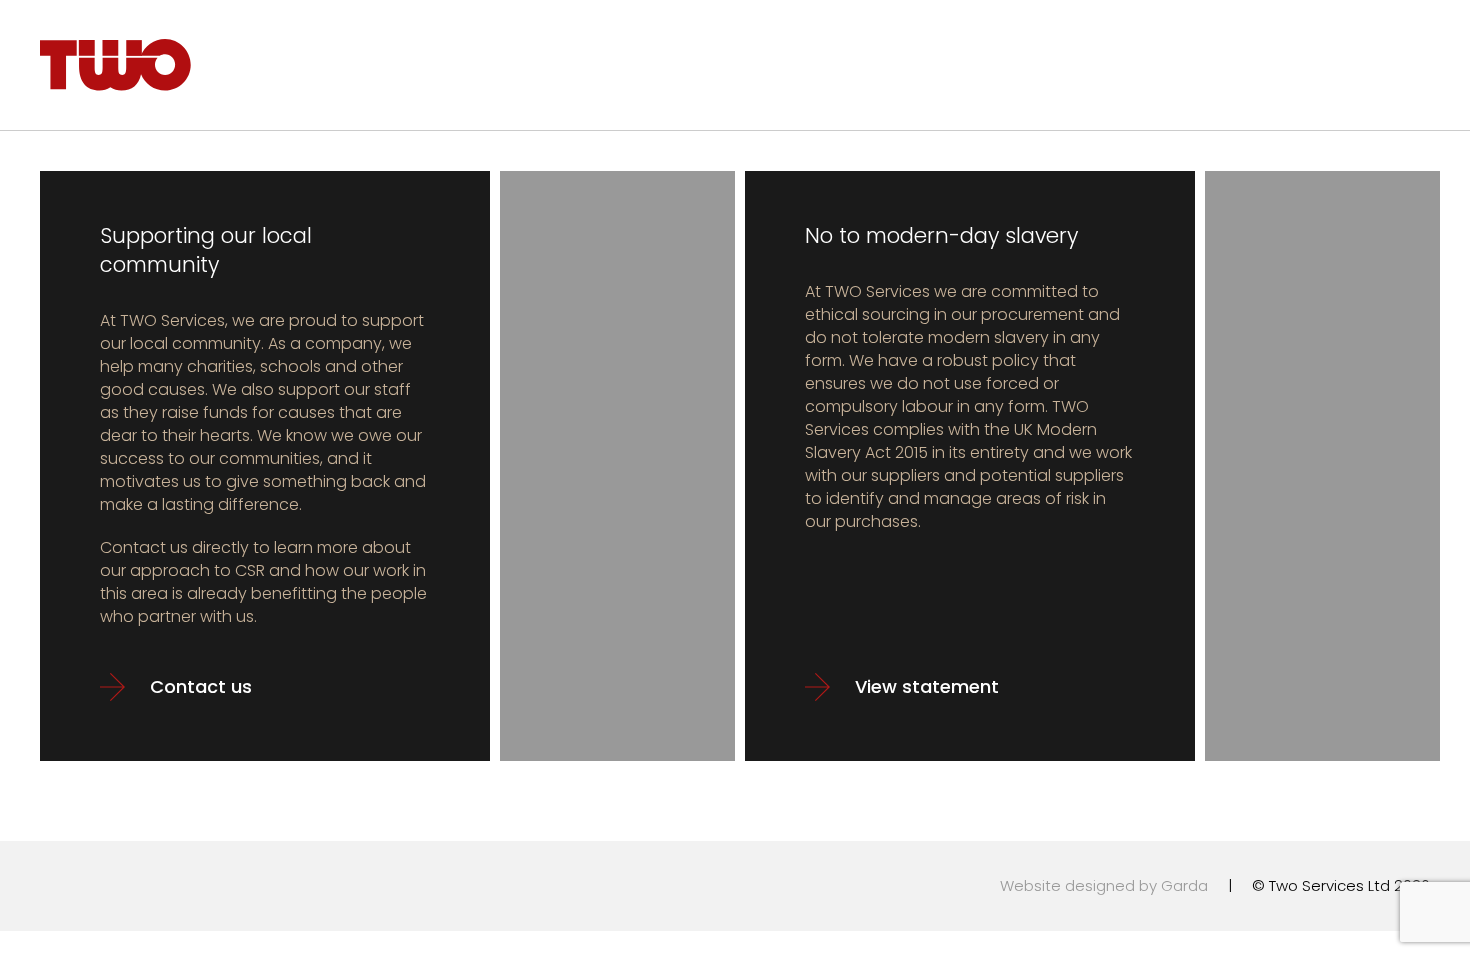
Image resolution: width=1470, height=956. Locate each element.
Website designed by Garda (1104, 885)
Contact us (201, 686)
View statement (927, 686)
